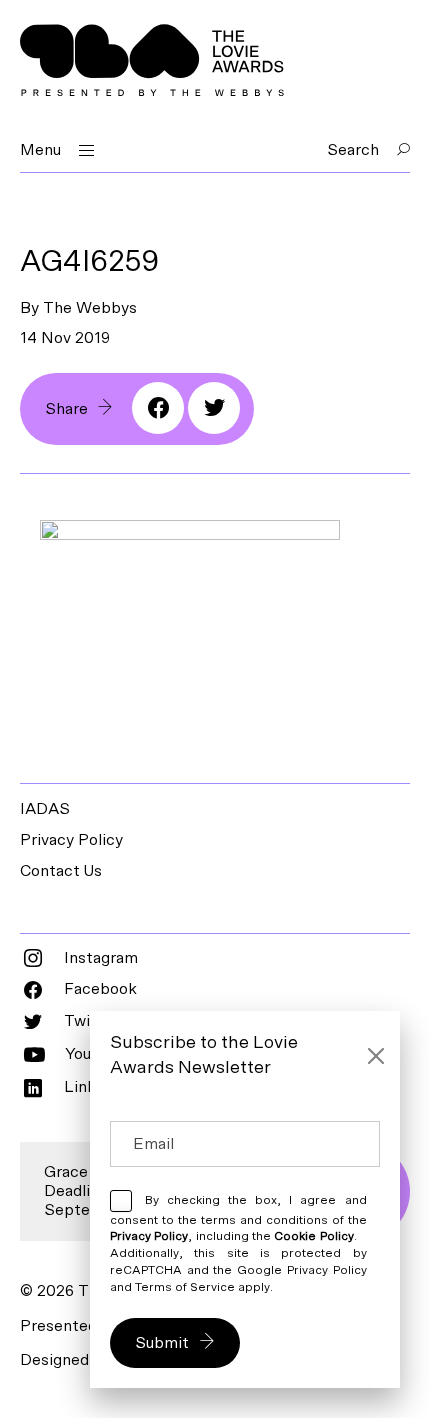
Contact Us (61, 871)
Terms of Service (185, 1287)
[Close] (376, 1056)
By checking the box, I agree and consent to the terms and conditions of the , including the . (238, 1243)
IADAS (45, 809)
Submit (162, 1343)
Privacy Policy (71, 840)
